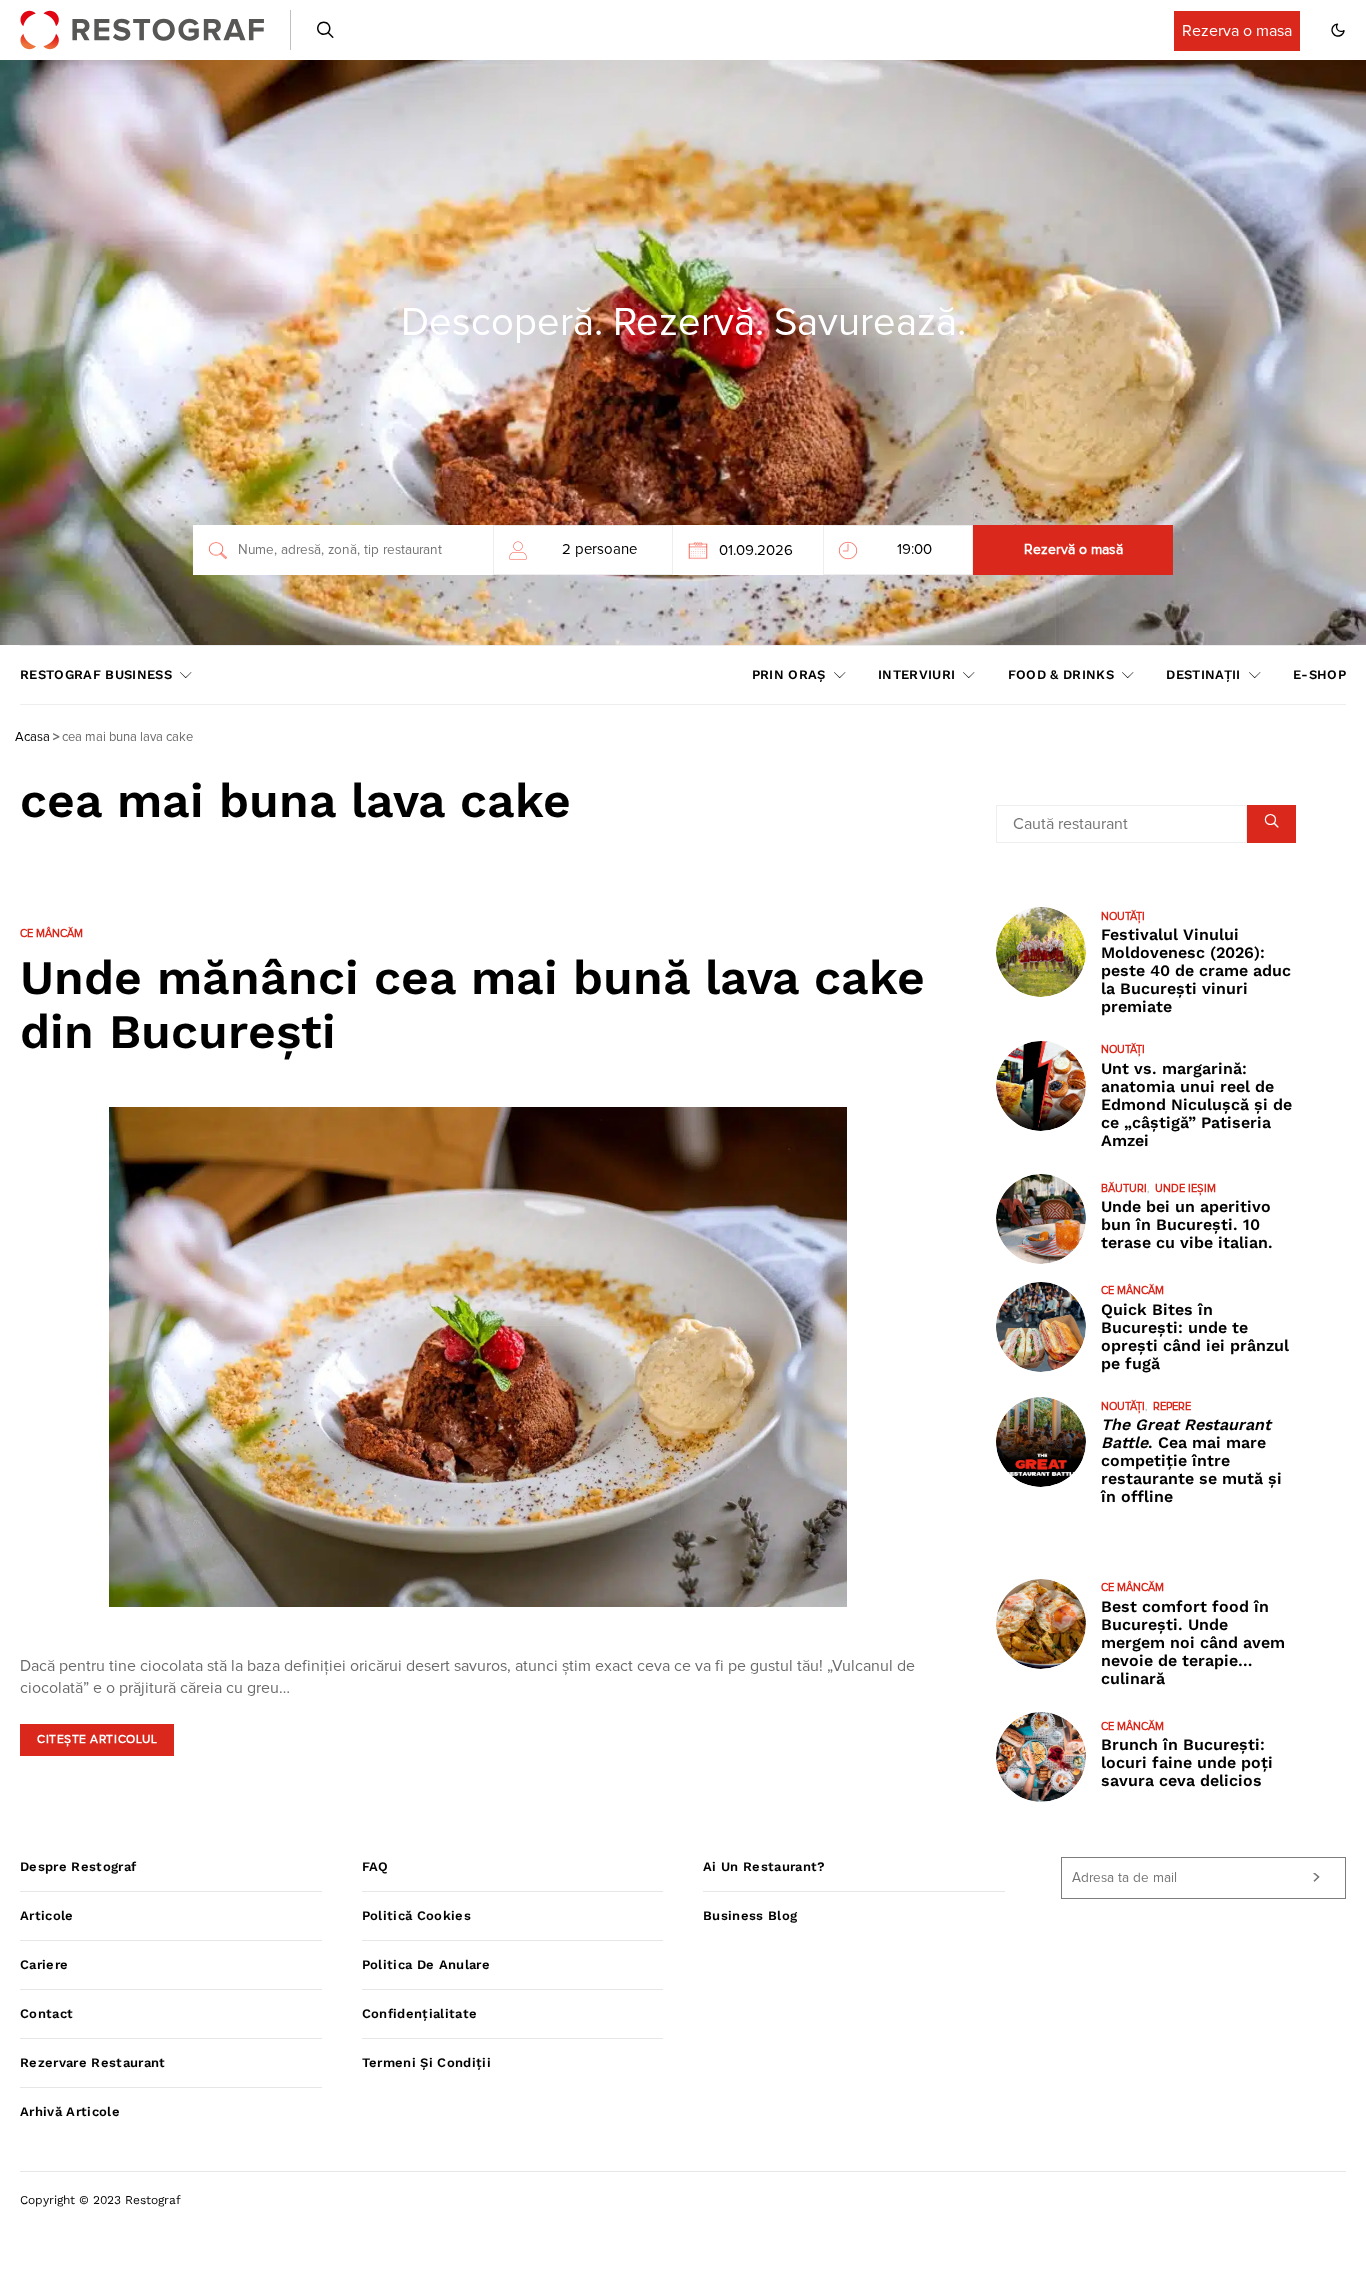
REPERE (1172, 1406)
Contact (46, 2013)
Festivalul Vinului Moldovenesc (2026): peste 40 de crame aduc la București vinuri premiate (1196, 971)
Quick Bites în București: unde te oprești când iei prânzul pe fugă (1195, 1336)
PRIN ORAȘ (789, 674)
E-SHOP (1319, 674)
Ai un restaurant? (764, 1866)
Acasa (32, 737)
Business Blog (750, 1915)
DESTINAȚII (1203, 674)
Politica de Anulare (426, 1964)
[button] (1338, 30)
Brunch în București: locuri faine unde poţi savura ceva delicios (1187, 1763)
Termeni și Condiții (426, 2062)
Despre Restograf (78, 1866)
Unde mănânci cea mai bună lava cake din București (472, 1004)
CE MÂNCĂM (51, 933)
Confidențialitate (420, 2013)
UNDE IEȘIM (1185, 1188)
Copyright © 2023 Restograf (100, 2200)
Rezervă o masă (1073, 550)
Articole (47, 1915)
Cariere (44, 1964)
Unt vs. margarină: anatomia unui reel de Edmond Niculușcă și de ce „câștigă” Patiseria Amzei (1196, 1104)
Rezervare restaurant (93, 2062)
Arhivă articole (70, 2111)
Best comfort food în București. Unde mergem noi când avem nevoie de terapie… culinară (1193, 1642)
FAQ (375, 1866)
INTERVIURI (916, 674)
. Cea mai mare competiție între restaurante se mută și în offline (1191, 1461)
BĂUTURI (1124, 1188)
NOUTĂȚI (1123, 916)
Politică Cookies (416, 1915)
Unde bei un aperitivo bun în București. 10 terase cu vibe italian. (1187, 1225)
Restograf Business (96, 674)
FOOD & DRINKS (1061, 674)
